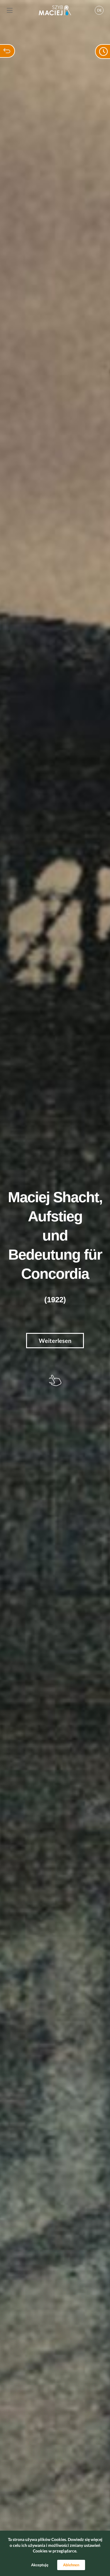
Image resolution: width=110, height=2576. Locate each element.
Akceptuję (40, 2565)
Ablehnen (71, 2565)
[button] (99, 10)
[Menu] (10, 10)
